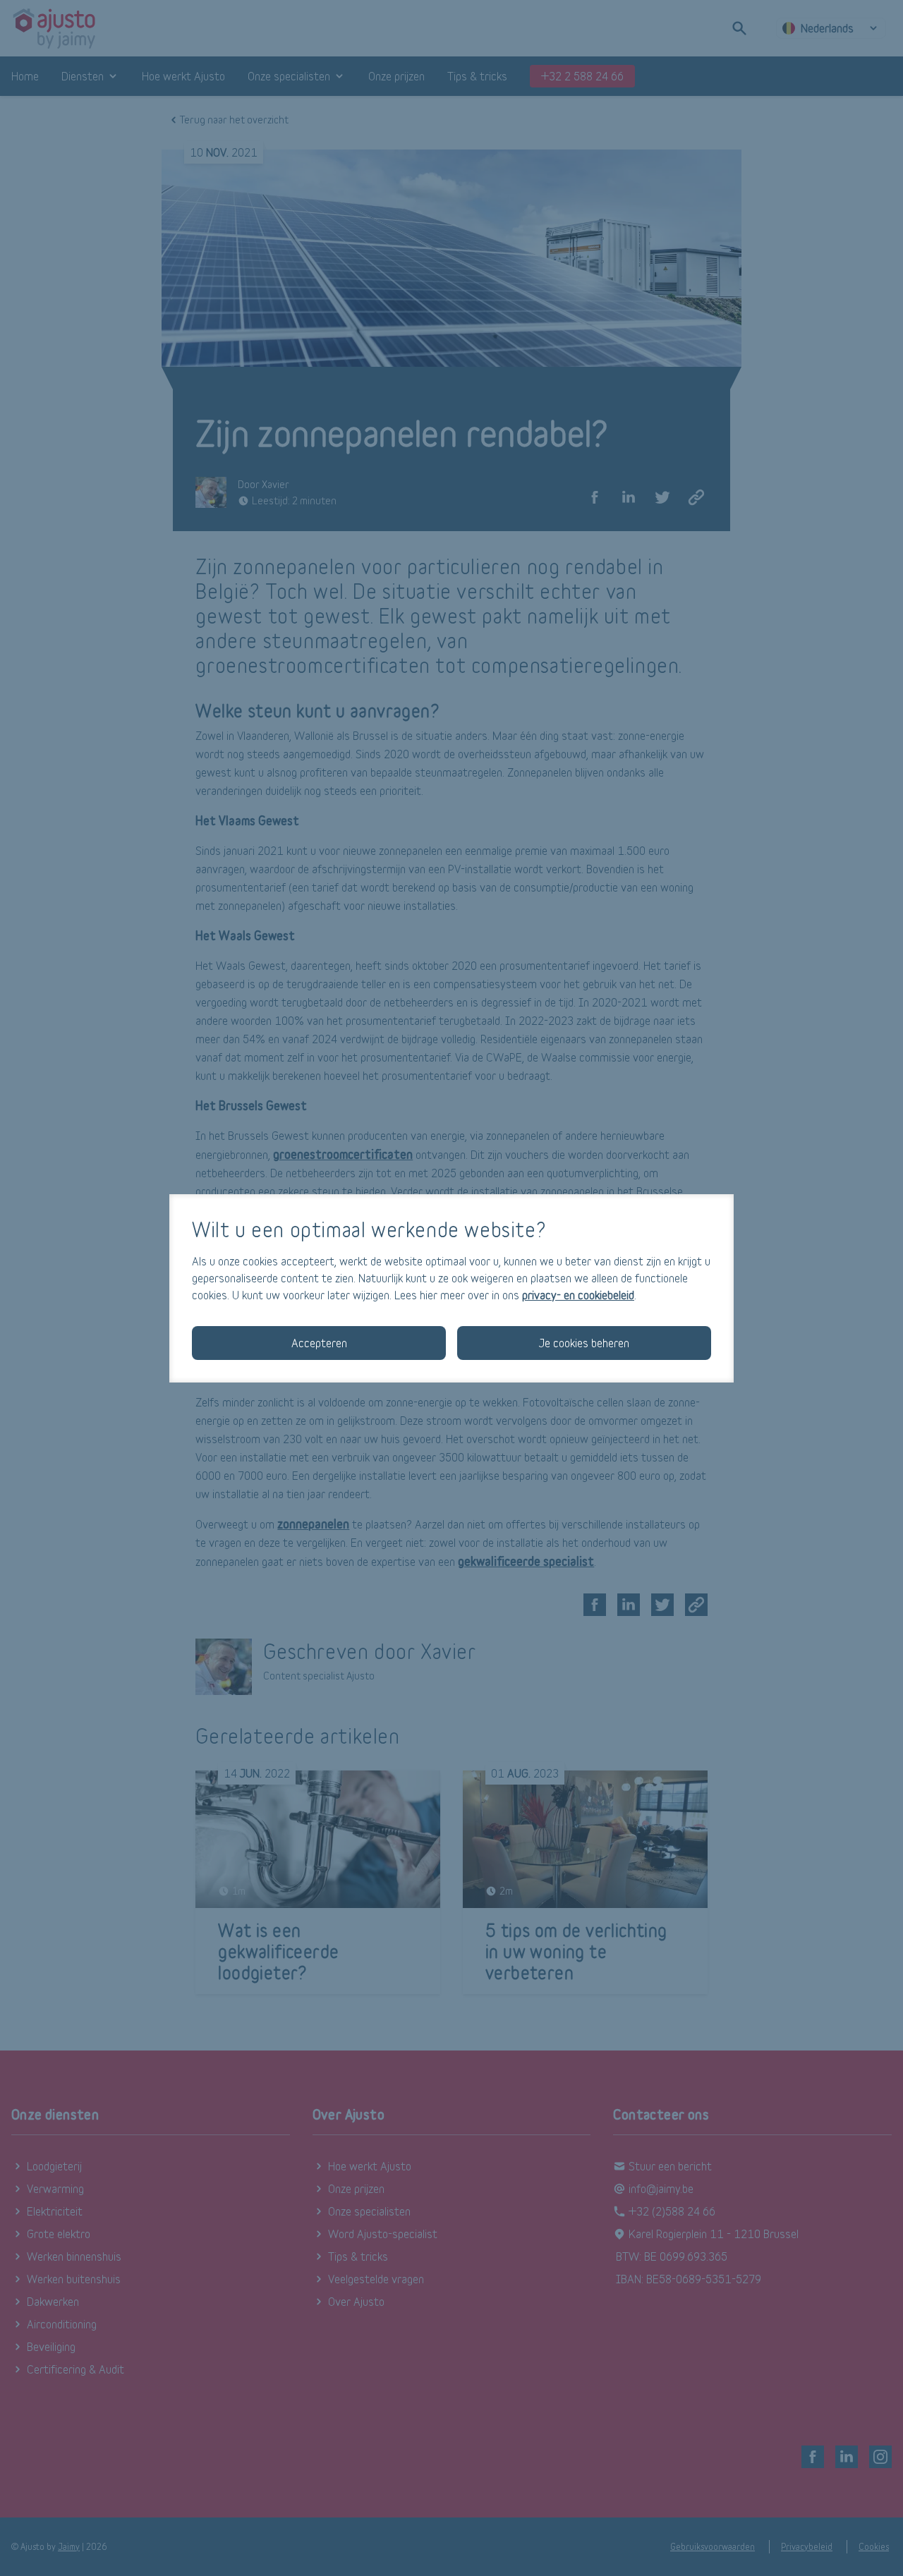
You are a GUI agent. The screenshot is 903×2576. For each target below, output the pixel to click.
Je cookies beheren (584, 1343)
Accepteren (319, 1343)
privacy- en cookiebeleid (578, 1295)
